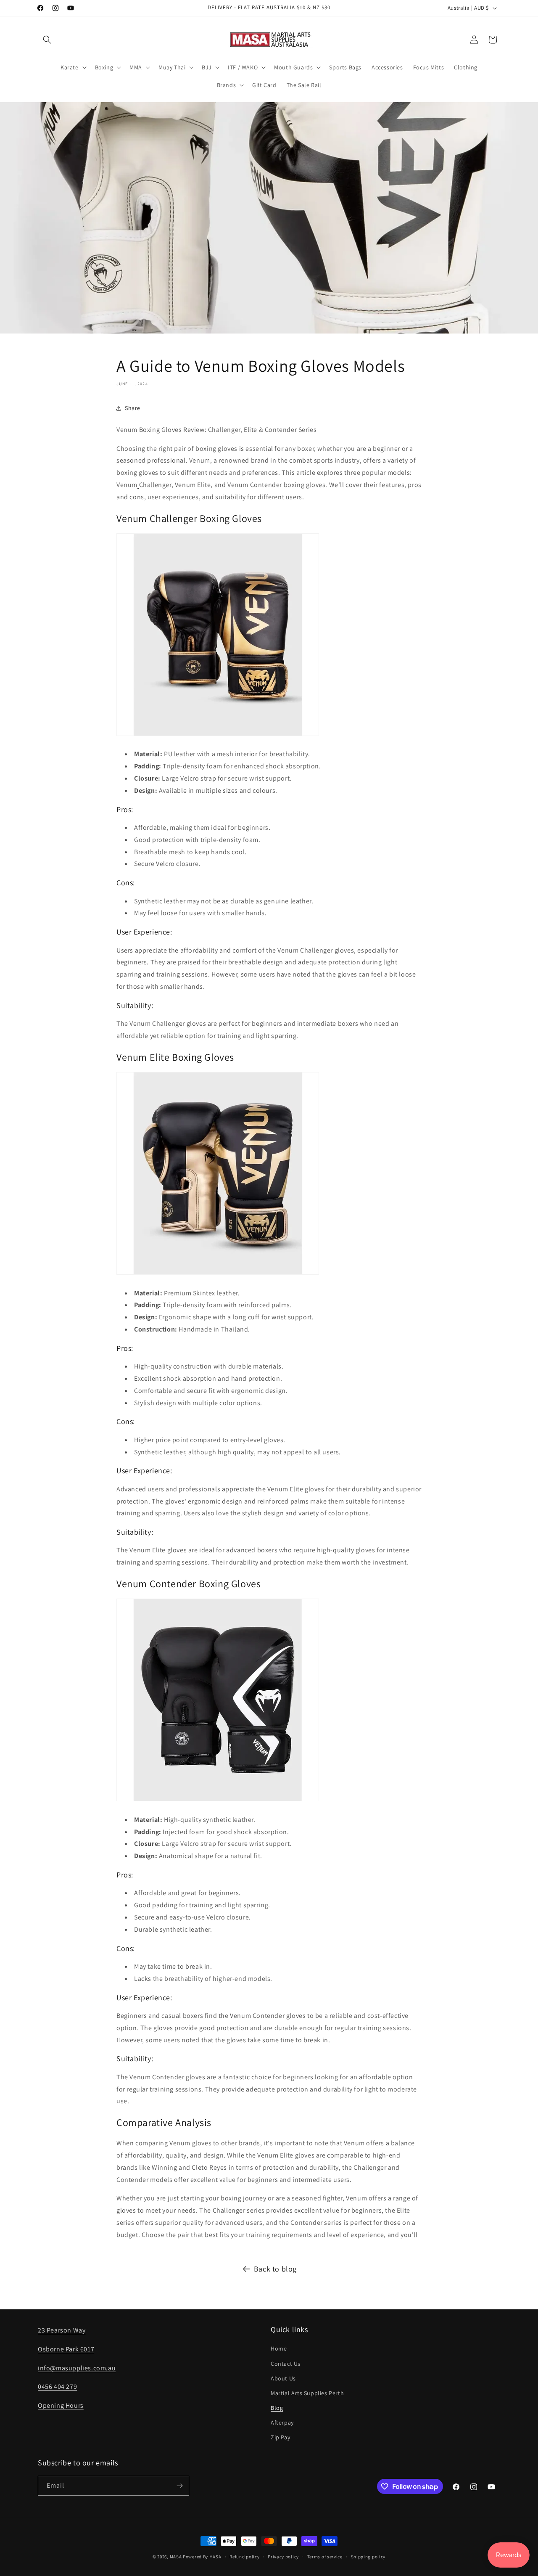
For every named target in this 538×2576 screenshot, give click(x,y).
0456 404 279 (57, 2387)
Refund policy (244, 2557)
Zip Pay (280, 2437)
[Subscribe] (179, 2486)
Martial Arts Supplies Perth (307, 2393)
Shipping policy (368, 2557)
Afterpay (282, 2422)
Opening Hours (61, 2405)
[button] (47, 40)
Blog (277, 2408)
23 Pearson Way (62, 2330)
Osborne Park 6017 (66, 2349)
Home (279, 2348)
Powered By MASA (202, 2557)
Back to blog (275, 2269)
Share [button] (133, 408)
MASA (176, 2557)
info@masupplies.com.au (77, 2368)
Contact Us (286, 2364)
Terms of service (325, 2557)
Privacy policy (283, 2557)
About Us (283, 2378)
